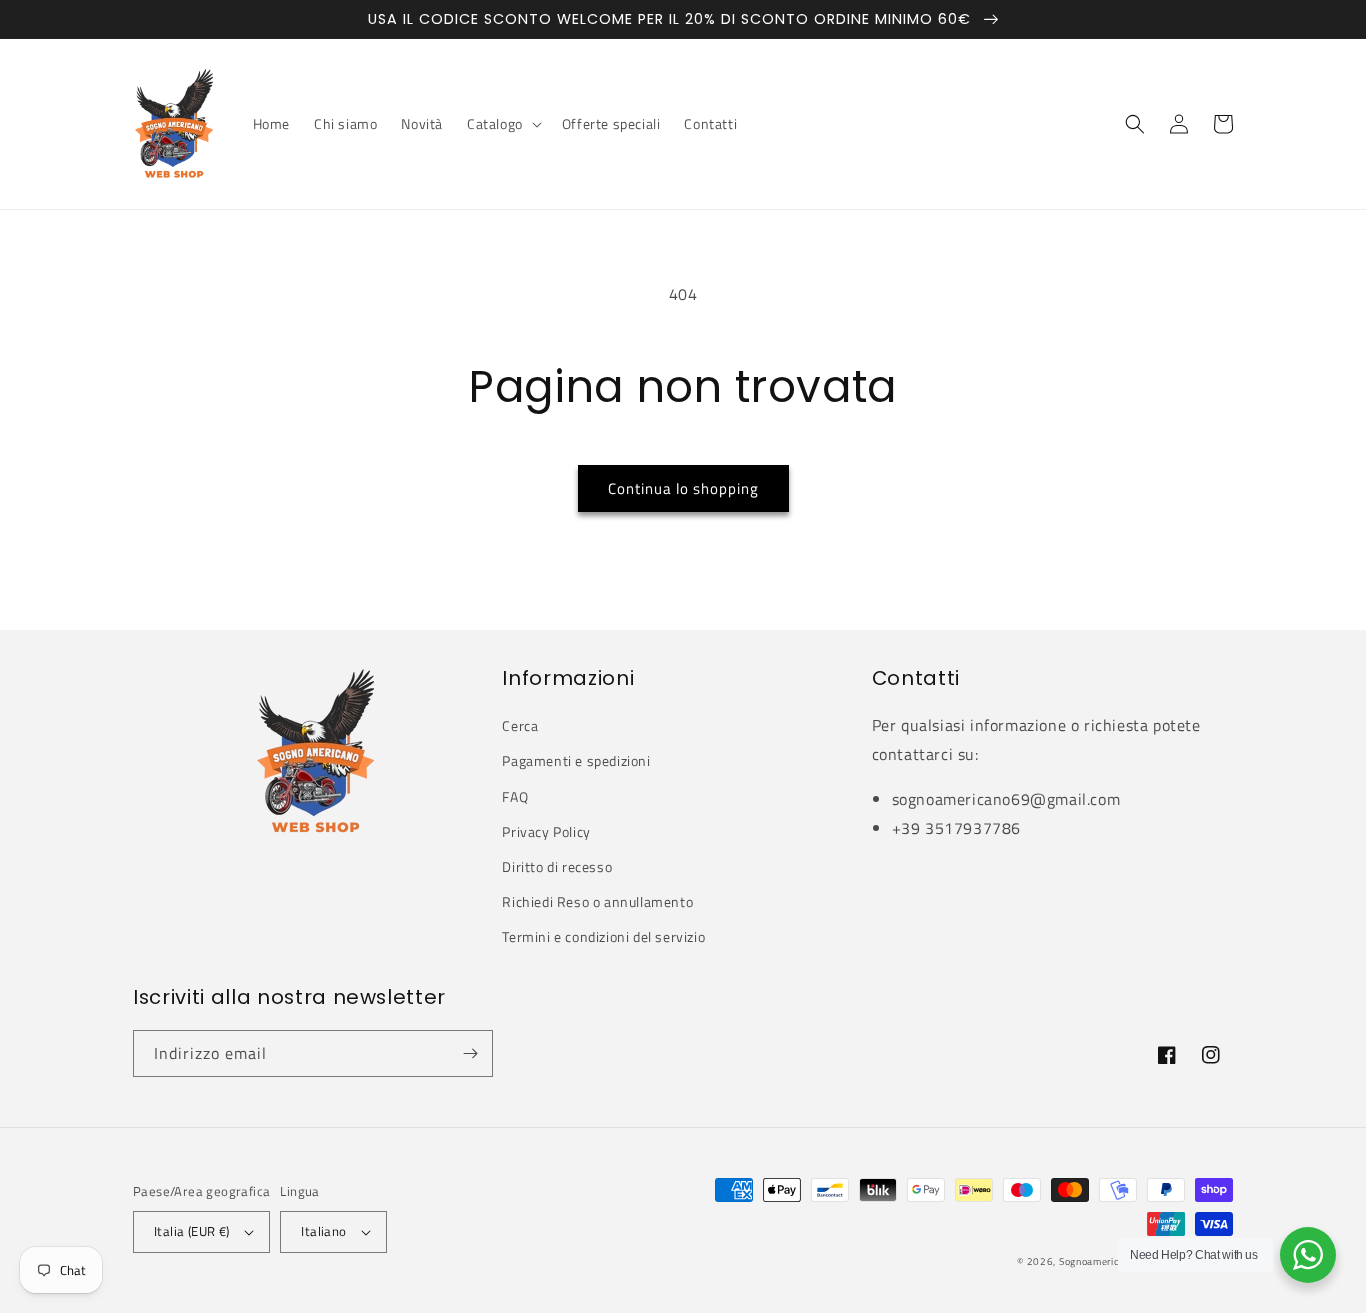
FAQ (515, 796)
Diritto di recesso (557, 866)
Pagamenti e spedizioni (576, 760)
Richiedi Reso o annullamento (597, 901)
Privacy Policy (546, 831)
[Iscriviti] (470, 1053)
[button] (502, 124)
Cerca (520, 725)
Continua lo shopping (683, 488)
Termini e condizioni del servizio (603, 936)
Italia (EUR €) (192, 1231)
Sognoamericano (1097, 1261)
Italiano (323, 1231)
